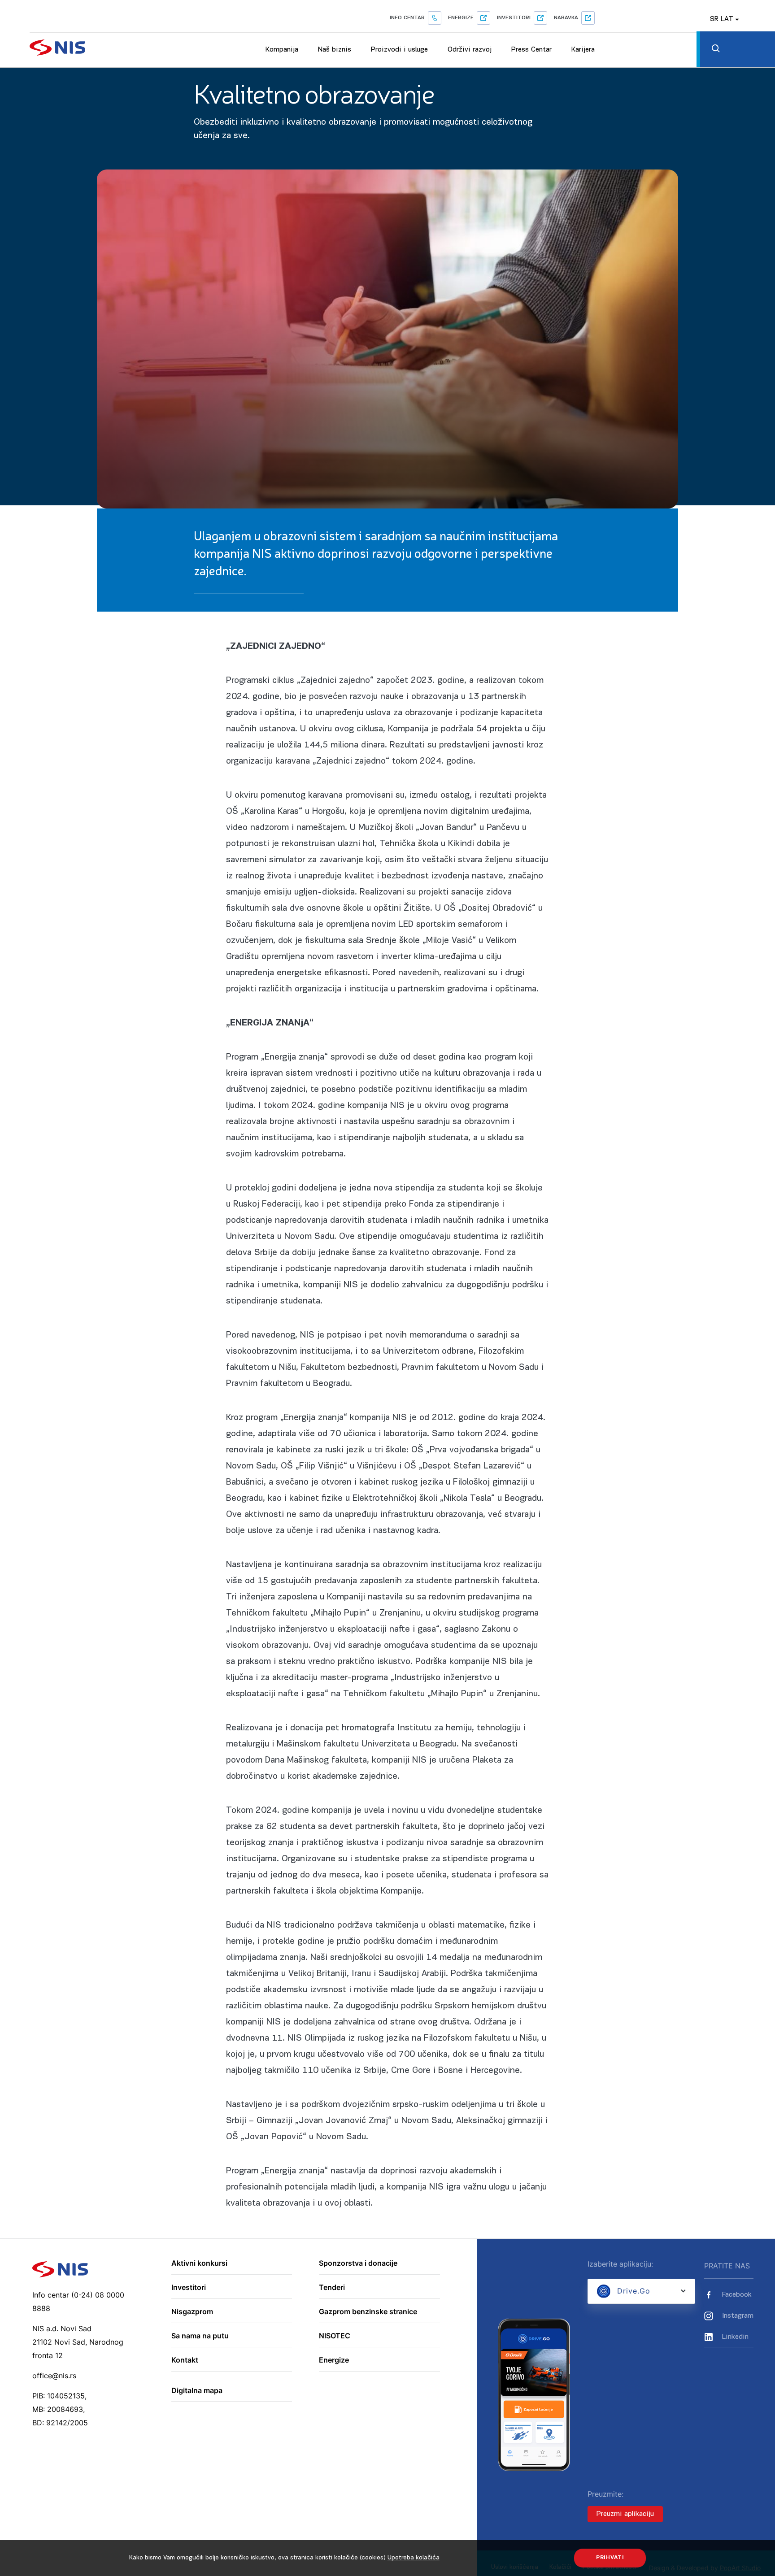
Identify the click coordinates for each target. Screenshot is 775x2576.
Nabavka (566, 18)
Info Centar (407, 18)
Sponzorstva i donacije (358, 2263)
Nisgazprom (192, 2312)
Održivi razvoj (470, 50)
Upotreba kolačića (414, 2558)
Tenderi (332, 2288)
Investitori (514, 18)
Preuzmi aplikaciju (625, 2514)
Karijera (583, 50)
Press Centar (531, 50)
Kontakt (185, 2360)
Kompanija (282, 50)
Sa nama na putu (200, 2336)
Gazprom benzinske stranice (368, 2312)
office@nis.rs (54, 2376)
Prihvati (610, 2558)
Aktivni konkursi (199, 2263)
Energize (461, 18)
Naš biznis (335, 50)
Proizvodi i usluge (399, 50)
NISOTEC (335, 2336)
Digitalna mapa (197, 2391)
